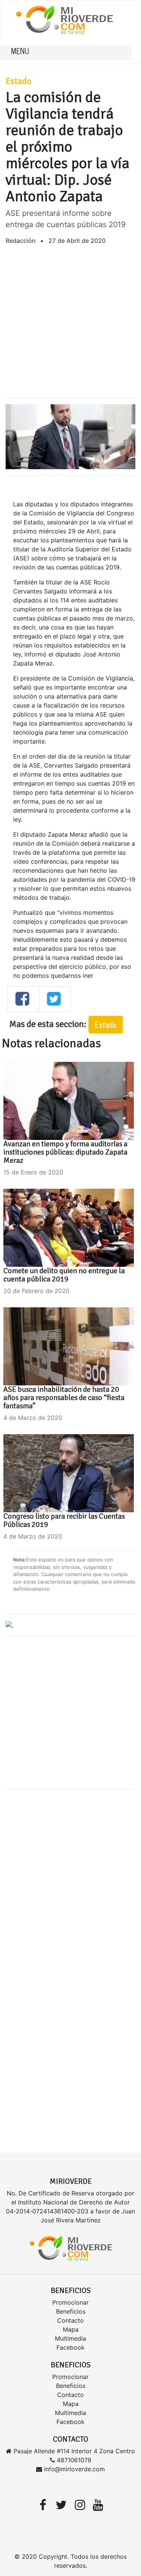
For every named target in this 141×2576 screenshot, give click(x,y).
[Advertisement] (70, 321)
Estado (18, 81)
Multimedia (70, 2338)
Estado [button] (106, 1025)
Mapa (71, 2329)
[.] (9, 1625)
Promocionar (70, 2302)
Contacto (70, 2320)
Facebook (70, 2347)
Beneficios (71, 2311)
